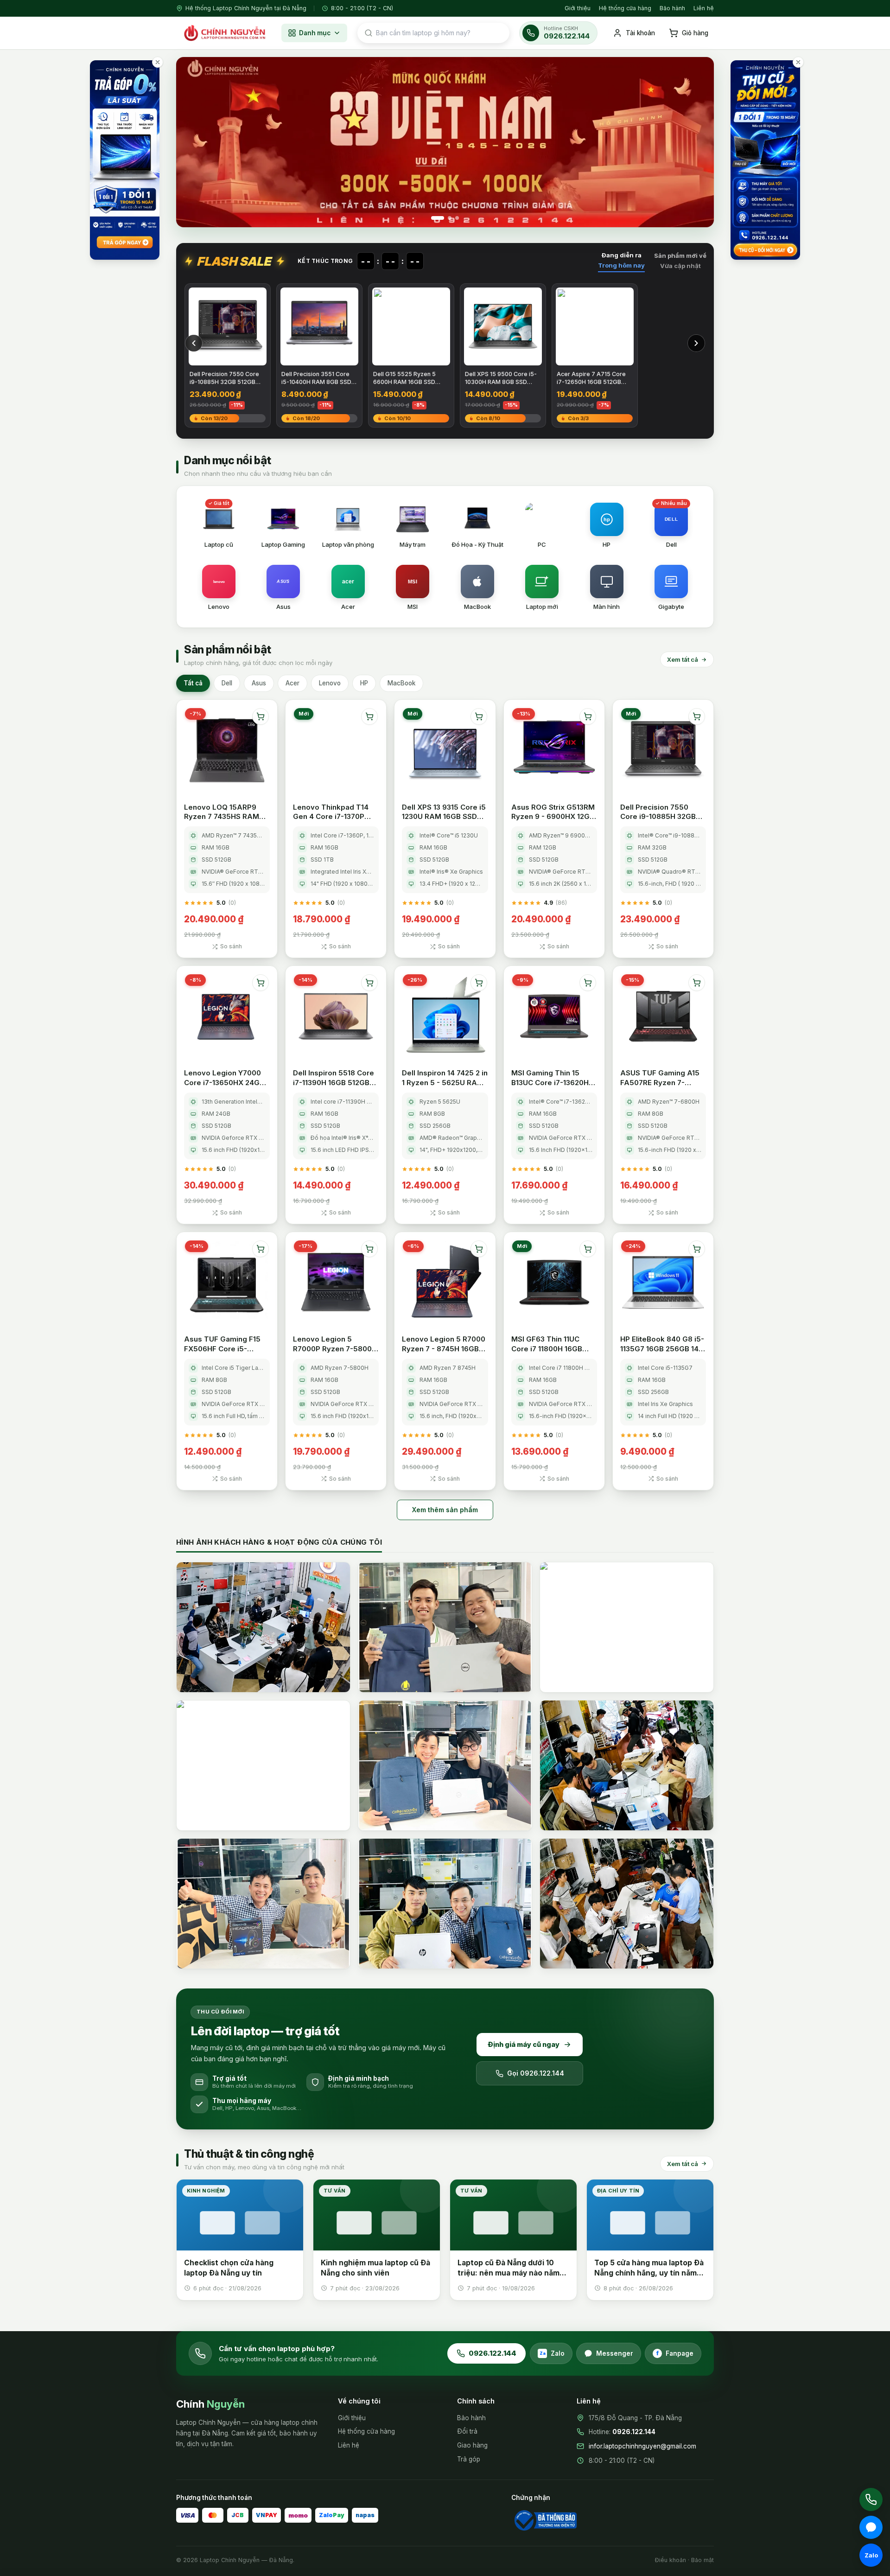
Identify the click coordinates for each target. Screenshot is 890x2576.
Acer (292, 683)
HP (364, 683)
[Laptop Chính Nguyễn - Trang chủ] (224, 33)
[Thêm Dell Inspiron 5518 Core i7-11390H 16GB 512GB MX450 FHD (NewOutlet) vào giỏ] (369, 983)
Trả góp (469, 2459)
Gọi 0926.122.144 (536, 2073)
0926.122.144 (493, 2353)
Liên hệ (704, 8)
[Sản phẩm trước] (194, 343)
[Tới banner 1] (438, 218)
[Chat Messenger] (871, 2527)
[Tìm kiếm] (369, 33)
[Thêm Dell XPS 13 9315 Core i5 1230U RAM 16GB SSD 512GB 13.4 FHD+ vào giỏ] (479, 716)
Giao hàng (472, 2445)
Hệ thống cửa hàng (625, 8)
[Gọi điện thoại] (871, 2499)
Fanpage (675, 2353)
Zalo (552, 2353)
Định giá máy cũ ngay (524, 2044)
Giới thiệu (578, 8)
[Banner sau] (696, 142)
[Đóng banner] (158, 62)
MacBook (401, 683)
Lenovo (330, 683)
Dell (227, 683)
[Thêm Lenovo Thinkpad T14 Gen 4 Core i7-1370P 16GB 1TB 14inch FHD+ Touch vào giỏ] (369, 716)
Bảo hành (672, 8)
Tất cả (193, 683)
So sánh (231, 946)
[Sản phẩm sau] (696, 343)
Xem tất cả (683, 659)
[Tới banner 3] (457, 218)
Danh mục (315, 33)
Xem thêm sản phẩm (445, 1510)
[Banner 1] (445, 142)
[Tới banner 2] (450, 218)
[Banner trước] (194, 142)
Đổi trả (467, 2431)
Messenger (615, 2353)
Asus (259, 683)
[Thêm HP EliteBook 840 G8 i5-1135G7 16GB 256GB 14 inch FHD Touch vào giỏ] (697, 1249)
